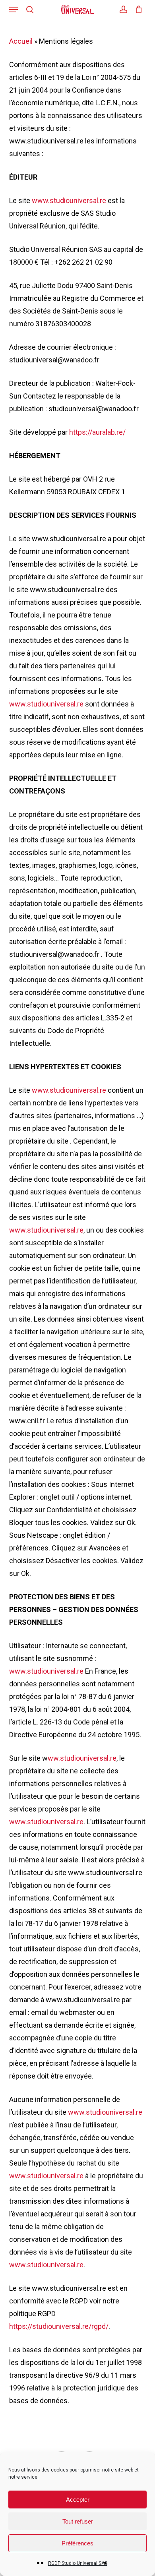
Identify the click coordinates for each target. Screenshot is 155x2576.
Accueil (21, 41)
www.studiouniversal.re (70, 200)
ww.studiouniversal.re (82, 1758)
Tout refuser (78, 2521)
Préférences (77, 2543)
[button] (14, 10)
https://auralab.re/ (97, 432)
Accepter (78, 2500)
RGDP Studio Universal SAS (78, 2563)
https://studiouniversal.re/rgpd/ (59, 2326)
